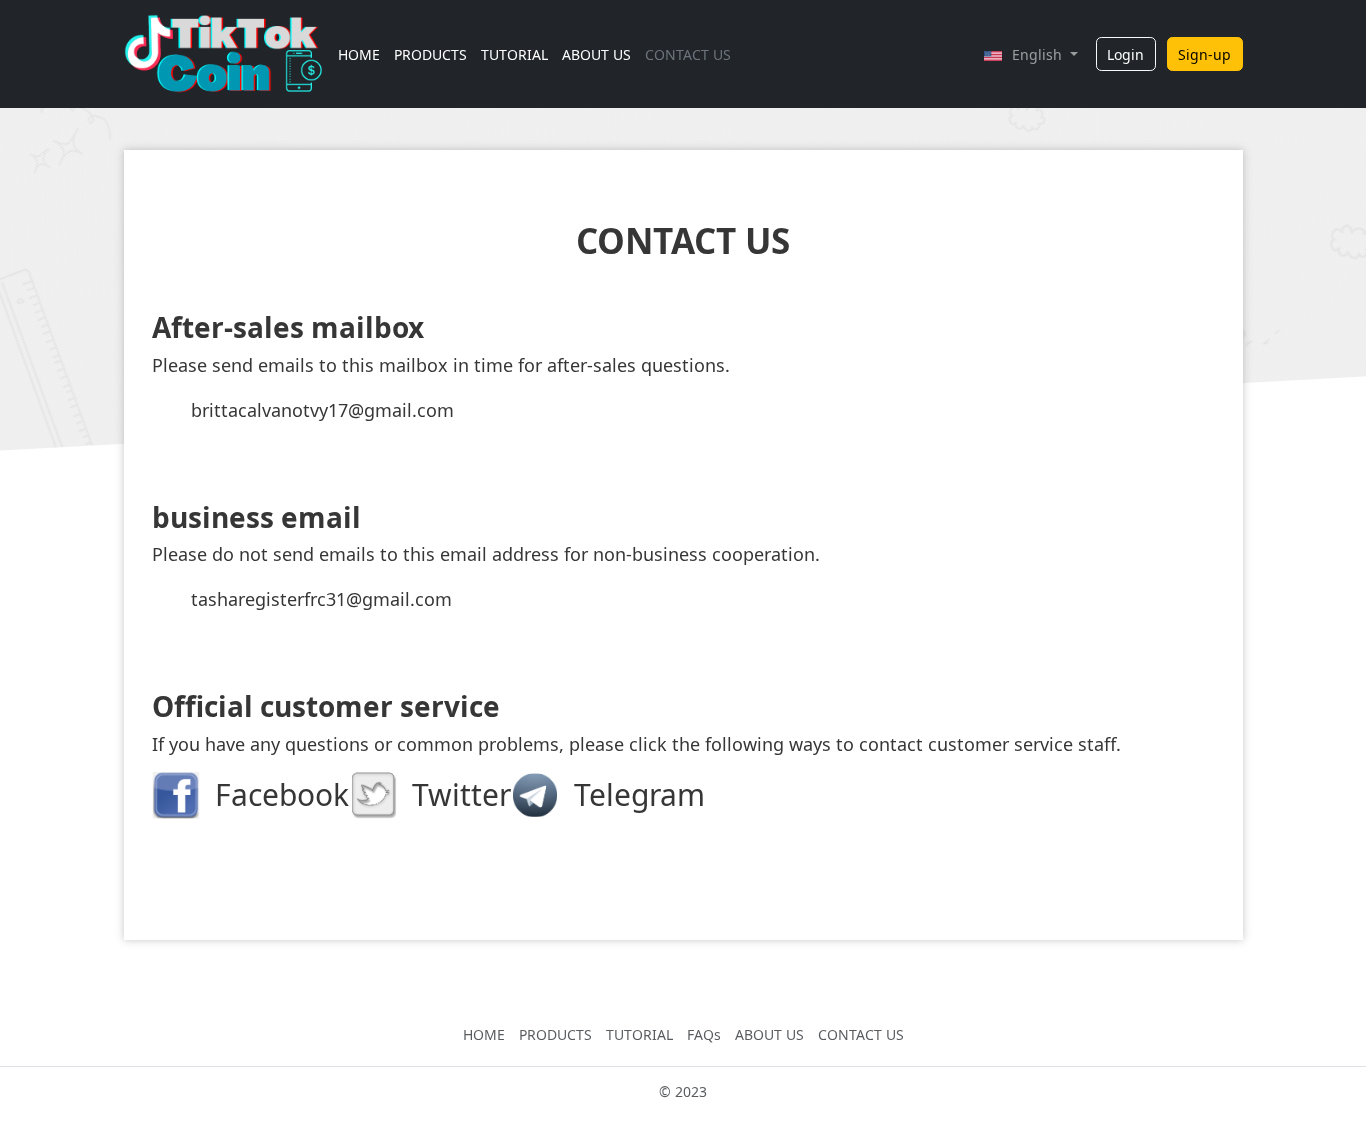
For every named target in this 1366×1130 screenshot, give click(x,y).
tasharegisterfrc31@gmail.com (321, 599)
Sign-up (1204, 54)
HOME (359, 54)
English (1039, 54)
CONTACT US (688, 54)
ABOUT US (596, 54)
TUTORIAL (514, 54)
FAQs (704, 1034)
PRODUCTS (430, 54)
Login (1125, 54)
